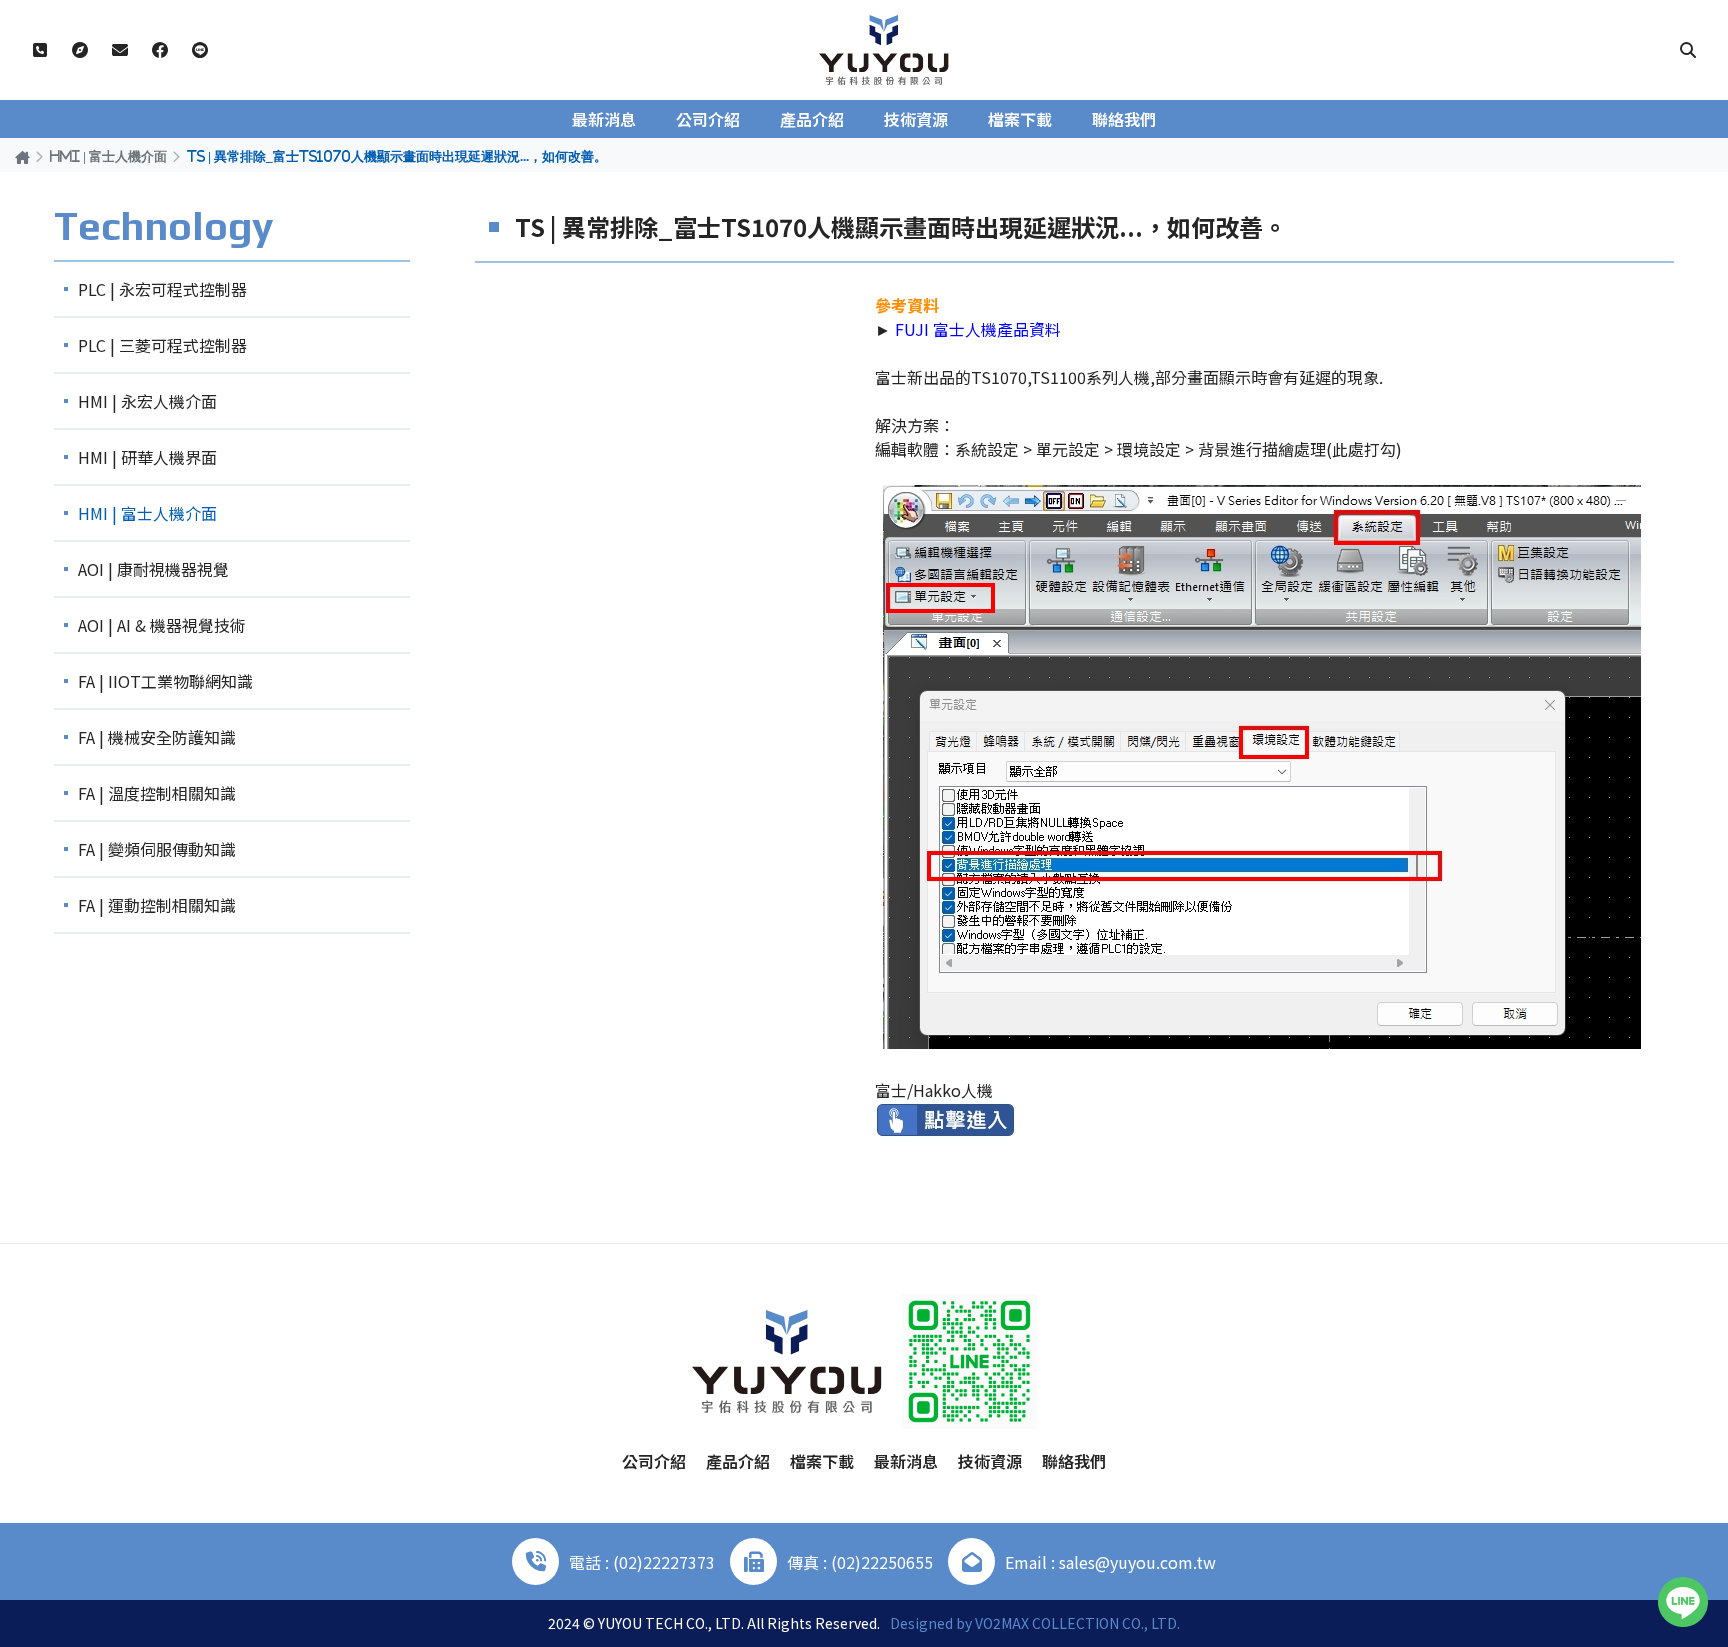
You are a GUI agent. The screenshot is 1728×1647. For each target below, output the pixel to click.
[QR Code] (969, 1361)
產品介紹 (812, 119)
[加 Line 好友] (200, 50)
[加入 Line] (1683, 1602)
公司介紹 (708, 119)
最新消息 (604, 119)
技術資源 (916, 119)
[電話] (40, 50)
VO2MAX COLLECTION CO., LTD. (1077, 1623)
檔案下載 (1020, 119)
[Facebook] (160, 50)
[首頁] (22, 156)
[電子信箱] (120, 50)
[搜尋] (1688, 50)
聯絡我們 (1124, 119)
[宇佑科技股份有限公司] (884, 50)
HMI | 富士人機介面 (108, 156)
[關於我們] (80, 50)
